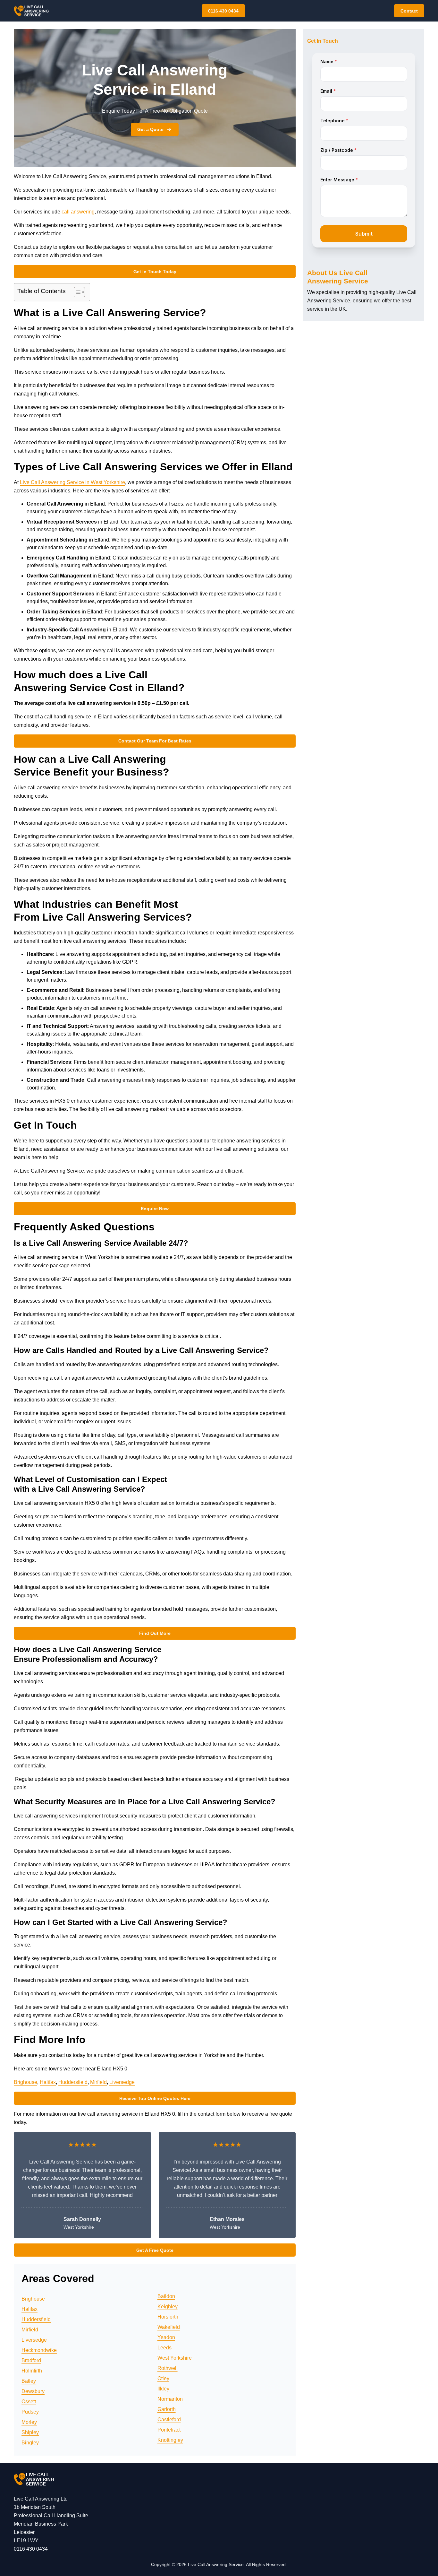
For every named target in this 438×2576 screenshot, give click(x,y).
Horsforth (168, 2317)
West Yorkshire (175, 2358)
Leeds (164, 2348)
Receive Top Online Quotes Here (155, 2098)
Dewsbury (33, 2391)
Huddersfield (73, 2082)
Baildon (166, 2296)
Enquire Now (155, 1209)
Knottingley (170, 2440)
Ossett (29, 2402)
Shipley (30, 2432)
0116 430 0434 (223, 11)
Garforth (167, 2409)
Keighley (168, 2307)
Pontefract (169, 2430)
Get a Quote (150, 129)
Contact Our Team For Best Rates (155, 741)
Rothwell (168, 2368)
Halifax (48, 2082)
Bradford (31, 2360)
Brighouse (25, 2082)
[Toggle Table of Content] (76, 292)
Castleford (169, 2420)
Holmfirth (32, 2371)
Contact (409, 11)
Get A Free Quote (155, 2250)
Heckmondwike (39, 2350)
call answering (78, 212)
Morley (29, 2422)
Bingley (30, 2443)
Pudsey (30, 2412)
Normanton (170, 2399)
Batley (29, 2381)
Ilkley (163, 2389)
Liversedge (122, 2082)
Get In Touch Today (155, 272)
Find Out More (155, 1633)
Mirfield (98, 2082)
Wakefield (169, 2327)
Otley (163, 2378)
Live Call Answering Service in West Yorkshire (72, 482)
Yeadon (166, 2337)
